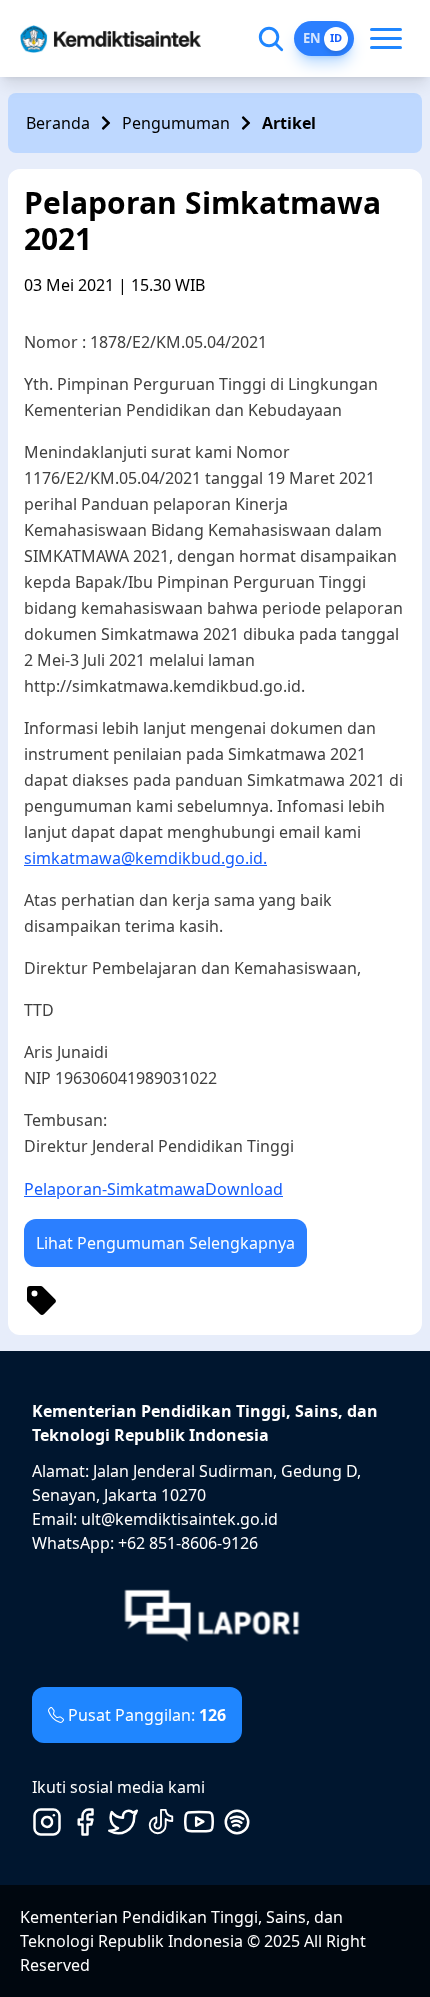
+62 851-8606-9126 (188, 1543)
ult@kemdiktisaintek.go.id (179, 1519)
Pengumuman (176, 123)
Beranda (58, 123)
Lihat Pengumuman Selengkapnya (165, 1243)
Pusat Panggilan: (147, 1715)
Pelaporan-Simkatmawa (114, 1189)
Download (244, 1189)
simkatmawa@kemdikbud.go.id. (145, 858)
